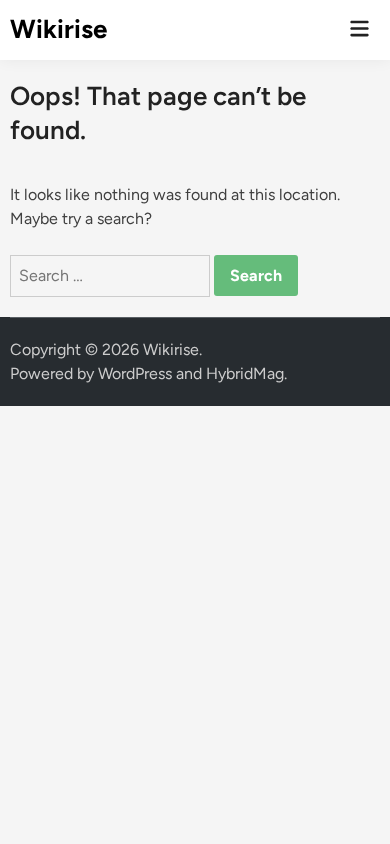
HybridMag (245, 373)
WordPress (135, 373)
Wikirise (58, 29)
